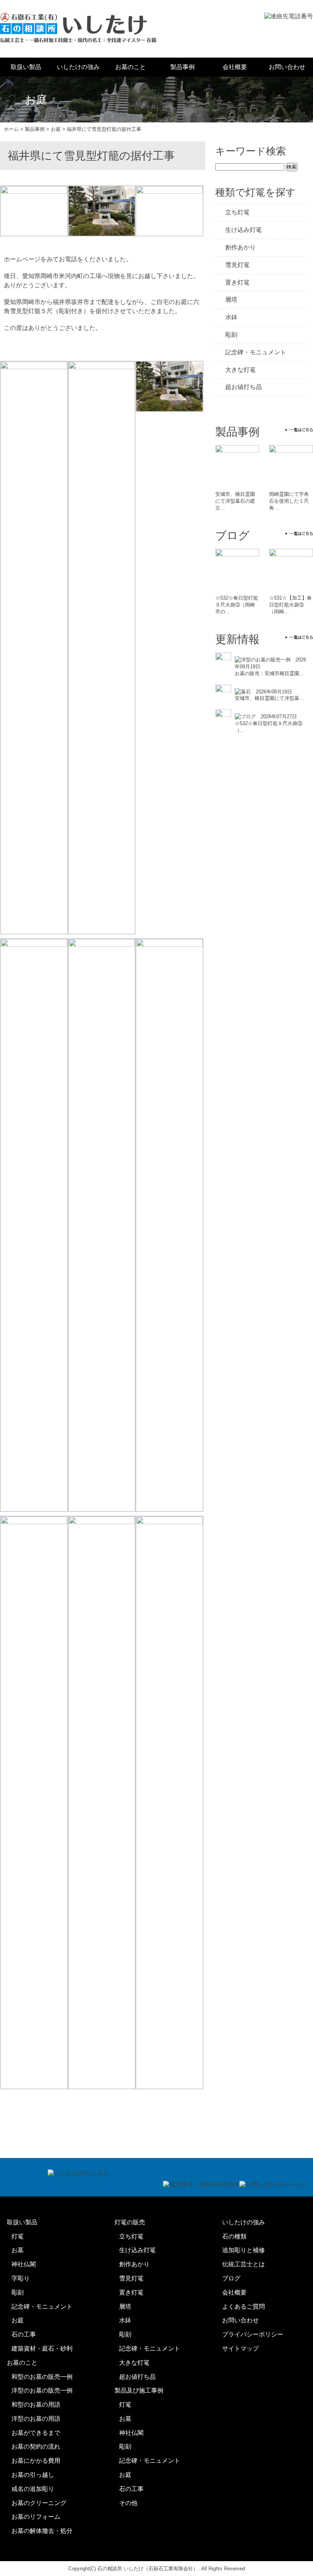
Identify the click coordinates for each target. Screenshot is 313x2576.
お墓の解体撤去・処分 (42, 2531)
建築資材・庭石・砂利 (42, 2348)
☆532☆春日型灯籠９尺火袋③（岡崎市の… (237, 605)
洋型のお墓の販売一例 (42, 2390)
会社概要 (235, 67)
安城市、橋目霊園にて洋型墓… (269, 698)
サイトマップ (240, 2348)
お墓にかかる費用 (36, 2461)
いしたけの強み (78, 67)
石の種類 (234, 2236)
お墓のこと (131, 67)
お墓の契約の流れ (36, 2447)
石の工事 (24, 2334)
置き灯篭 (237, 282)
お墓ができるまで (36, 2433)
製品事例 (182, 67)
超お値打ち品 (244, 387)
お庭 (18, 2320)
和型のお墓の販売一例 (42, 2377)
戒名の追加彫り (33, 2489)
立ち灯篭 (237, 212)
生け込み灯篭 (244, 230)
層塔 (231, 300)
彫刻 (231, 335)
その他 (128, 2503)
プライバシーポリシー (253, 2334)
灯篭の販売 (130, 2222)
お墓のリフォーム (36, 2517)
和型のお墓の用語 (36, 2405)
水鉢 (231, 317)
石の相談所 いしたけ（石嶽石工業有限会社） (148, 2569)
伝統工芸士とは (244, 2264)
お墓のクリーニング (39, 2503)
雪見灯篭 (237, 265)
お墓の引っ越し (33, 2475)
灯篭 (18, 2236)
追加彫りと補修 (244, 2250)
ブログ (231, 2278)
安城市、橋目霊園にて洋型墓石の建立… (235, 501)
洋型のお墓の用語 (36, 2419)
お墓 (18, 2250)
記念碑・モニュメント (256, 352)
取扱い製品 (26, 67)
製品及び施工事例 (139, 2390)
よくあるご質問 (244, 2307)
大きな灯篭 (240, 370)
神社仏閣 (24, 2264)
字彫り (21, 2278)
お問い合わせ (287, 67)
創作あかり (240, 247)
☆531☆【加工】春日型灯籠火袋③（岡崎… (290, 605)
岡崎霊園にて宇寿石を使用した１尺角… (289, 501)
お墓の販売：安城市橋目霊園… (269, 673)
